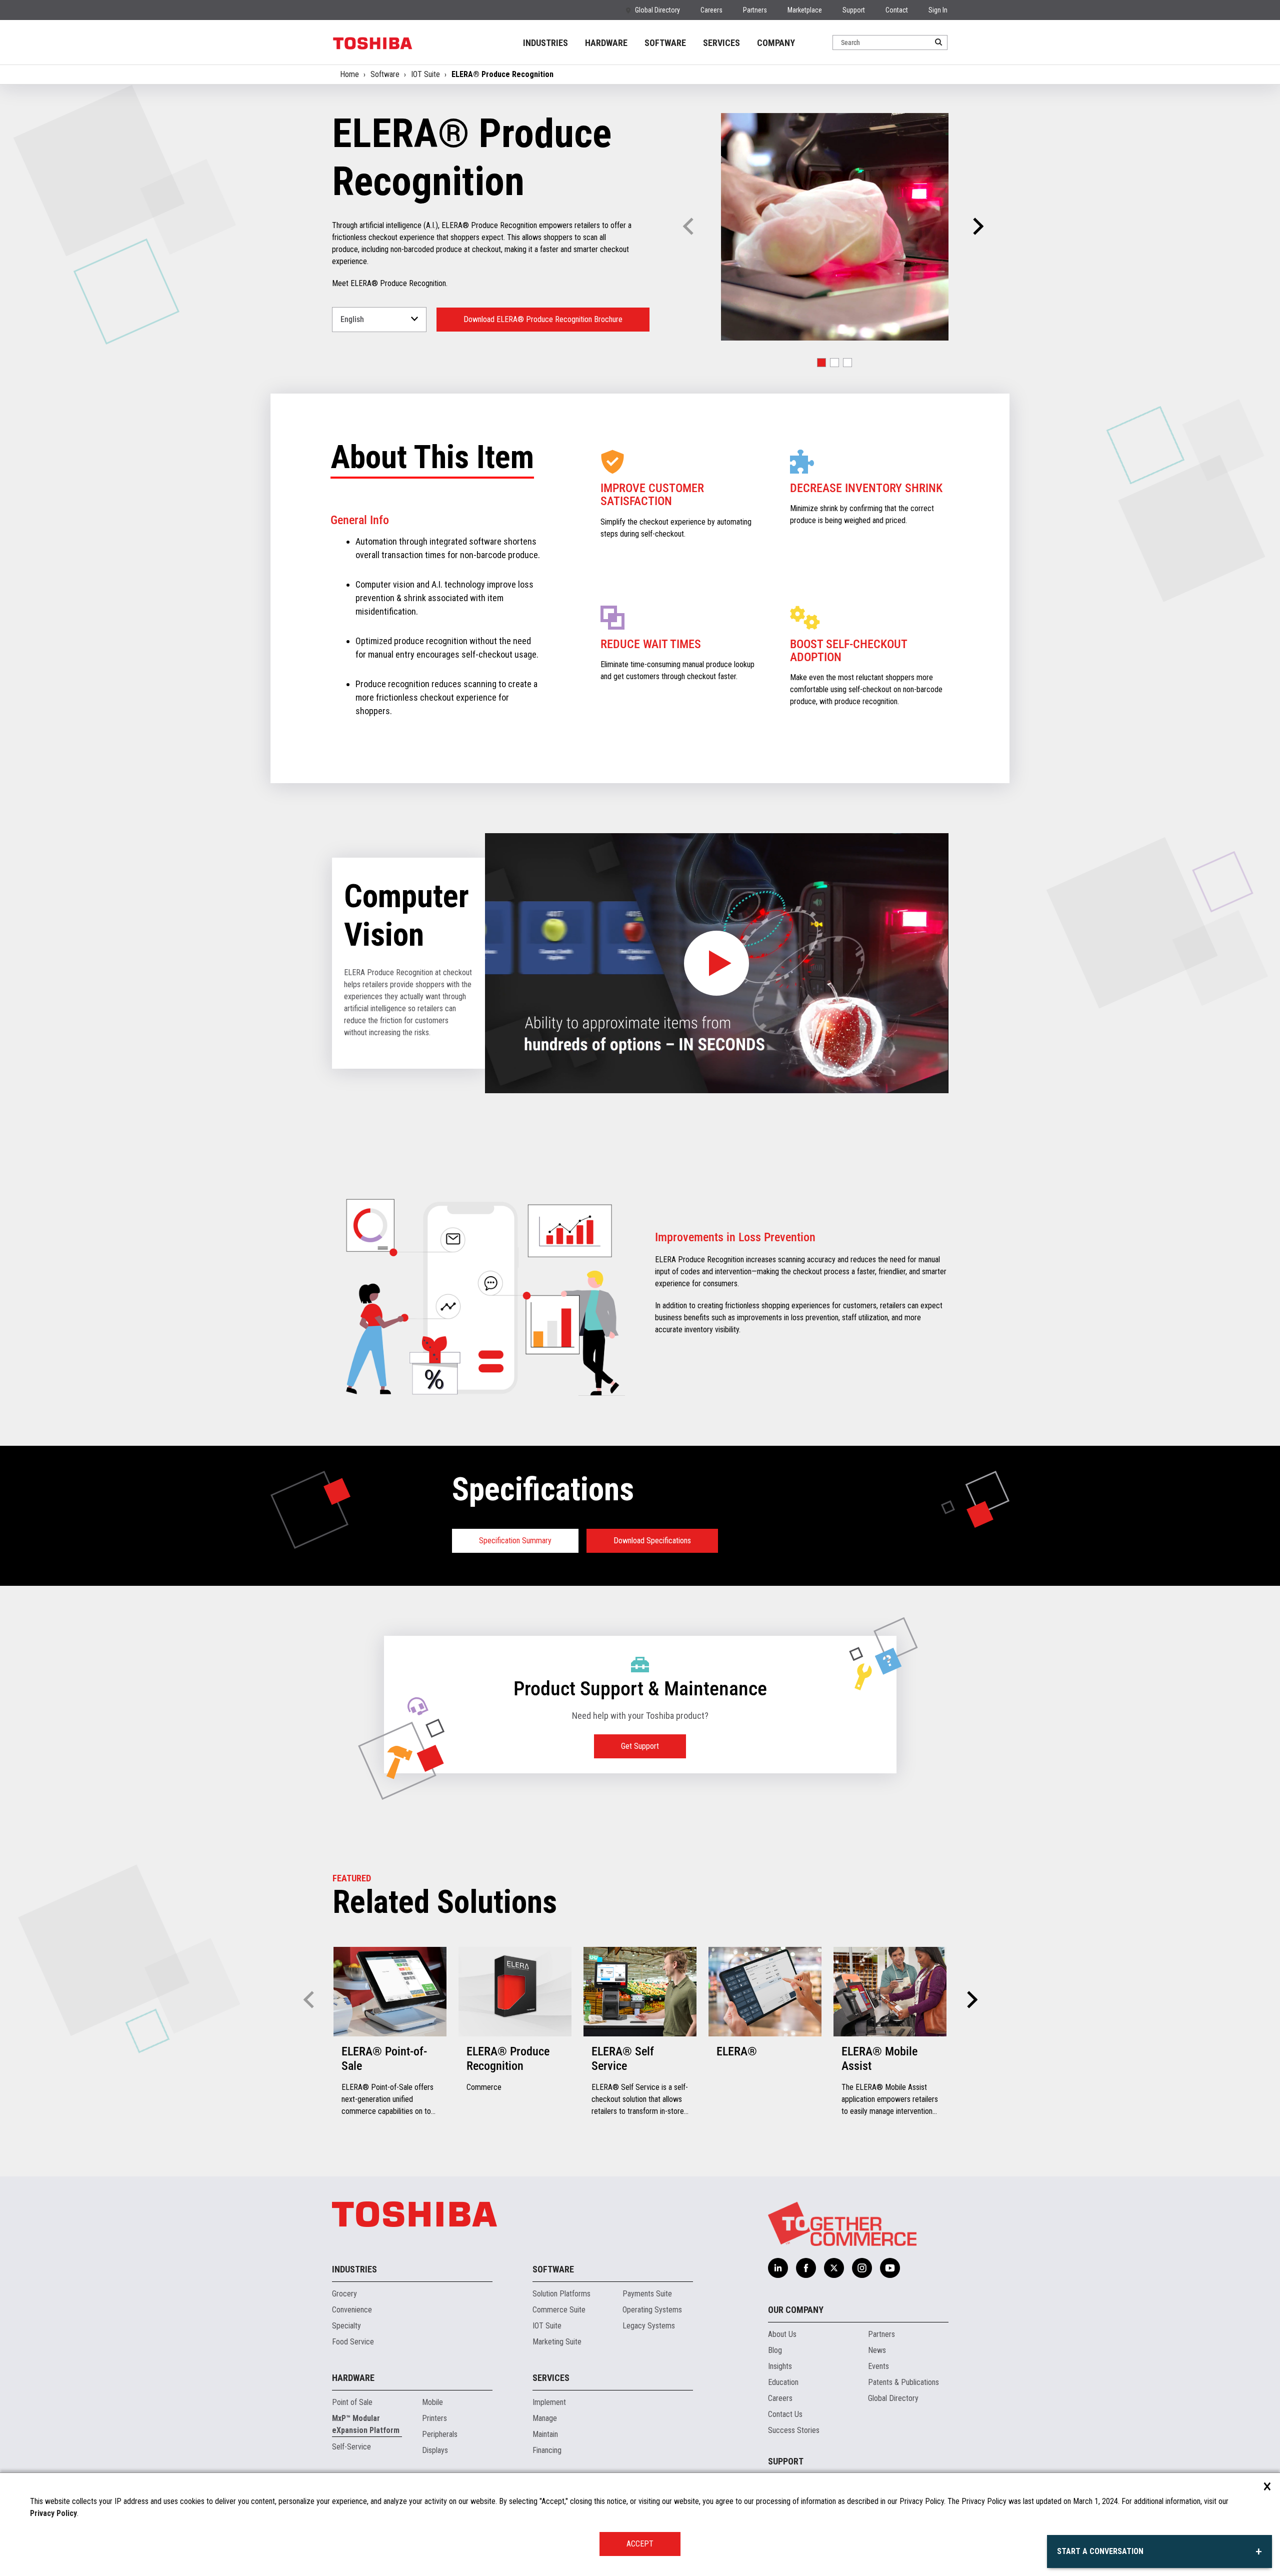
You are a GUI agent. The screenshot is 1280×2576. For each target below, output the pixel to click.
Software (385, 74)
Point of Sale (352, 2402)
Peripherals (440, 2434)
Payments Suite (647, 2294)
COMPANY (776, 43)
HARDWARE (606, 43)
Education (783, 2382)
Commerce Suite (559, 2310)
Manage (545, 2418)
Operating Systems (652, 2310)
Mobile (432, 2402)
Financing (547, 2450)
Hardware (353, 2378)
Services (551, 2378)
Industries (354, 2269)
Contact (897, 10)
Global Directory (657, 10)
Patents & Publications (903, 2382)
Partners (755, 10)
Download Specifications (652, 1541)
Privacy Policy (53, 2513)
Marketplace (805, 10)
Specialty (346, 2326)
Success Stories (794, 2430)
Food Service (353, 2342)
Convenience (352, 2310)
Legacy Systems (649, 2326)
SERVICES (721, 43)
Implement (549, 2402)
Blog (775, 2350)
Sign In (938, 10)
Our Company (796, 2310)
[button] (977, 227)
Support (854, 10)
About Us (782, 2334)
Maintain (545, 2434)
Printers (434, 2418)
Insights (780, 2366)
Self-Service (351, 2447)
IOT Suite (425, 74)
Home (349, 74)
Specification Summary (515, 1541)
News (877, 2350)
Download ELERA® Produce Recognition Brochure (543, 319)
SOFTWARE (665, 43)
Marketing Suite (557, 2342)
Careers (711, 10)
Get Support (640, 1746)
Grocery (344, 2294)
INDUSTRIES (545, 43)
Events (878, 2366)
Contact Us (785, 2414)
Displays (435, 2450)
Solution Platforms (561, 2294)
